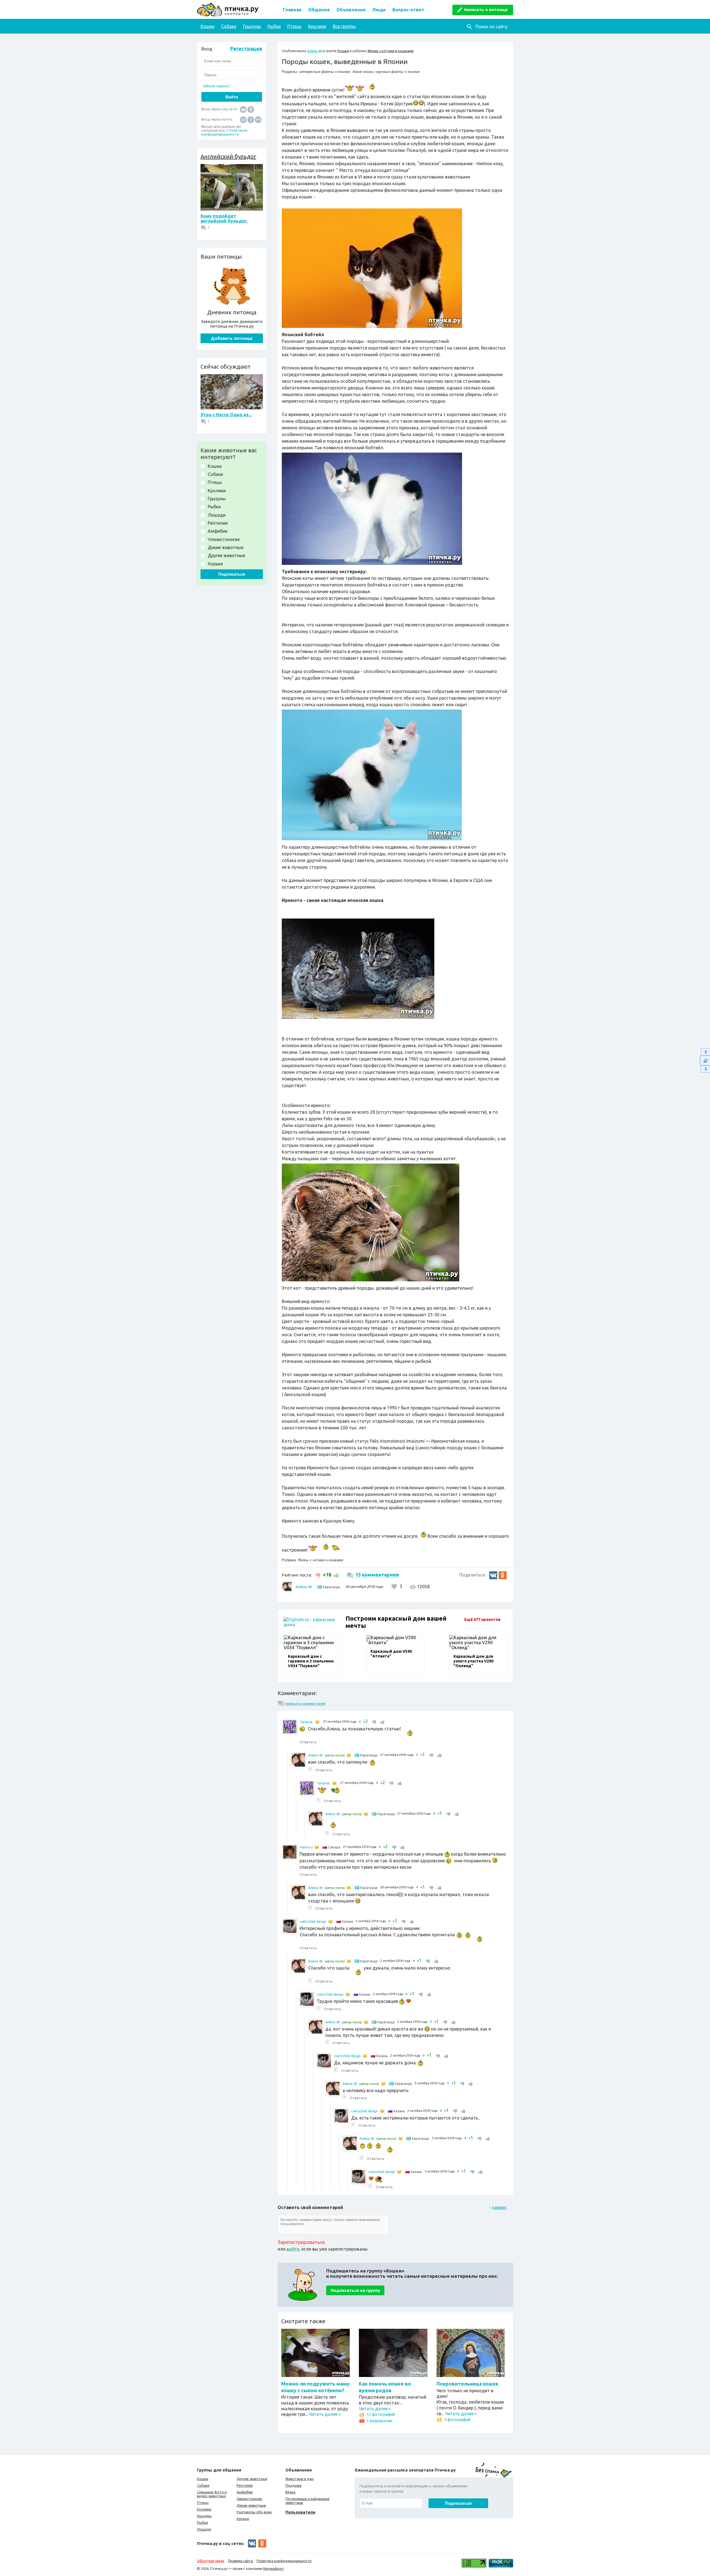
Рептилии (245, 2485)
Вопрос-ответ (408, 10)
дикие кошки (363, 72)
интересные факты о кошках (325, 72)
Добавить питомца (232, 338)
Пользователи (300, 2512)
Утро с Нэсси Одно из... (226, 415)
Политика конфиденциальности (284, 2561)
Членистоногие (249, 2499)
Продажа (293, 2485)
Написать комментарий (305, 1703)
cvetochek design (313, 1921)
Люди (379, 10)
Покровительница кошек (467, 2384)
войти (293, 2249)
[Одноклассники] (251, 109)
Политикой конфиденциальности (224, 132)
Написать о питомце (486, 10)
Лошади (204, 2529)
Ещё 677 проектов (482, 1619)
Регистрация (246, 49)
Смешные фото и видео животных (212, 2494)
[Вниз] (705, 1069)
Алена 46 (315, 51)
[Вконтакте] (243, 109)
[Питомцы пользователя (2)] (349, 1755)
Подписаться (232, 574)
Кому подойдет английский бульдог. (224, 218)
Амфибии (245, 2492)
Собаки (229, 26)
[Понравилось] (335, 1575)
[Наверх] (705, 1052)
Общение (319, 10)
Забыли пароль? (216, 86)
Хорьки (243, 2519)
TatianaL (306, 1722)
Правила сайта (240, 2561)
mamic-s (306, 1847)
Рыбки (274, 26)
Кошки (207, 26)
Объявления (351, 10)
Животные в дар (300, 2479)
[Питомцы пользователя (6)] (317, 1722)
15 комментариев (377, 1575)
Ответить (308, 1742)
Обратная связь (211, 2561)
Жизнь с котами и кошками (390, 51)
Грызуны (252, 26)
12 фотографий (381, 2414)
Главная (292, 10)
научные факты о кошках (398, 72)
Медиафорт (274, 2569)
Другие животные (252, 2479)
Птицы (294, 26)
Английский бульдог (228, 156)
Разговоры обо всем (254, 2512)
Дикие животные (251, 2505)
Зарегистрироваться (301, 2242)
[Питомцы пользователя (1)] (331, 1922)
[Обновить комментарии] (705, 1060)
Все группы (344, 26)
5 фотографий (457, 2420)
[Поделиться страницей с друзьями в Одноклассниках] (503, 1575)
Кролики (317, 26)
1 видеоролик (380, 2421)
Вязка (290, 2492)
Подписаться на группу (355, 2290)
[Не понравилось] (319, 1575)
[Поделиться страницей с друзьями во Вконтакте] (493, 1575)
